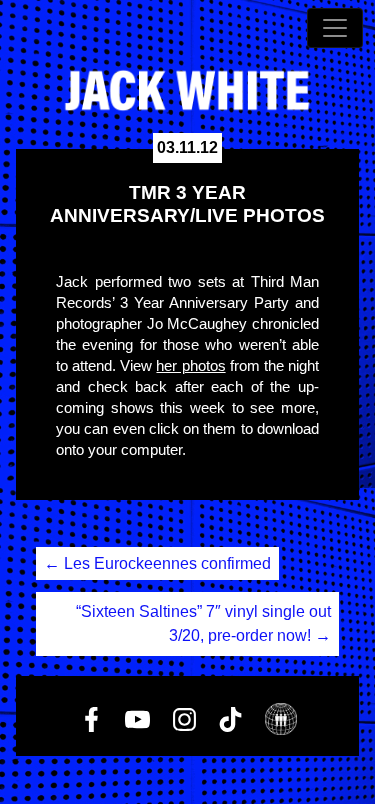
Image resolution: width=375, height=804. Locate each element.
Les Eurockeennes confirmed (157, 563)
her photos (190, 365)
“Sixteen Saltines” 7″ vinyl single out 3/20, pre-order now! (203, 623)
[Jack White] (187, 90)
